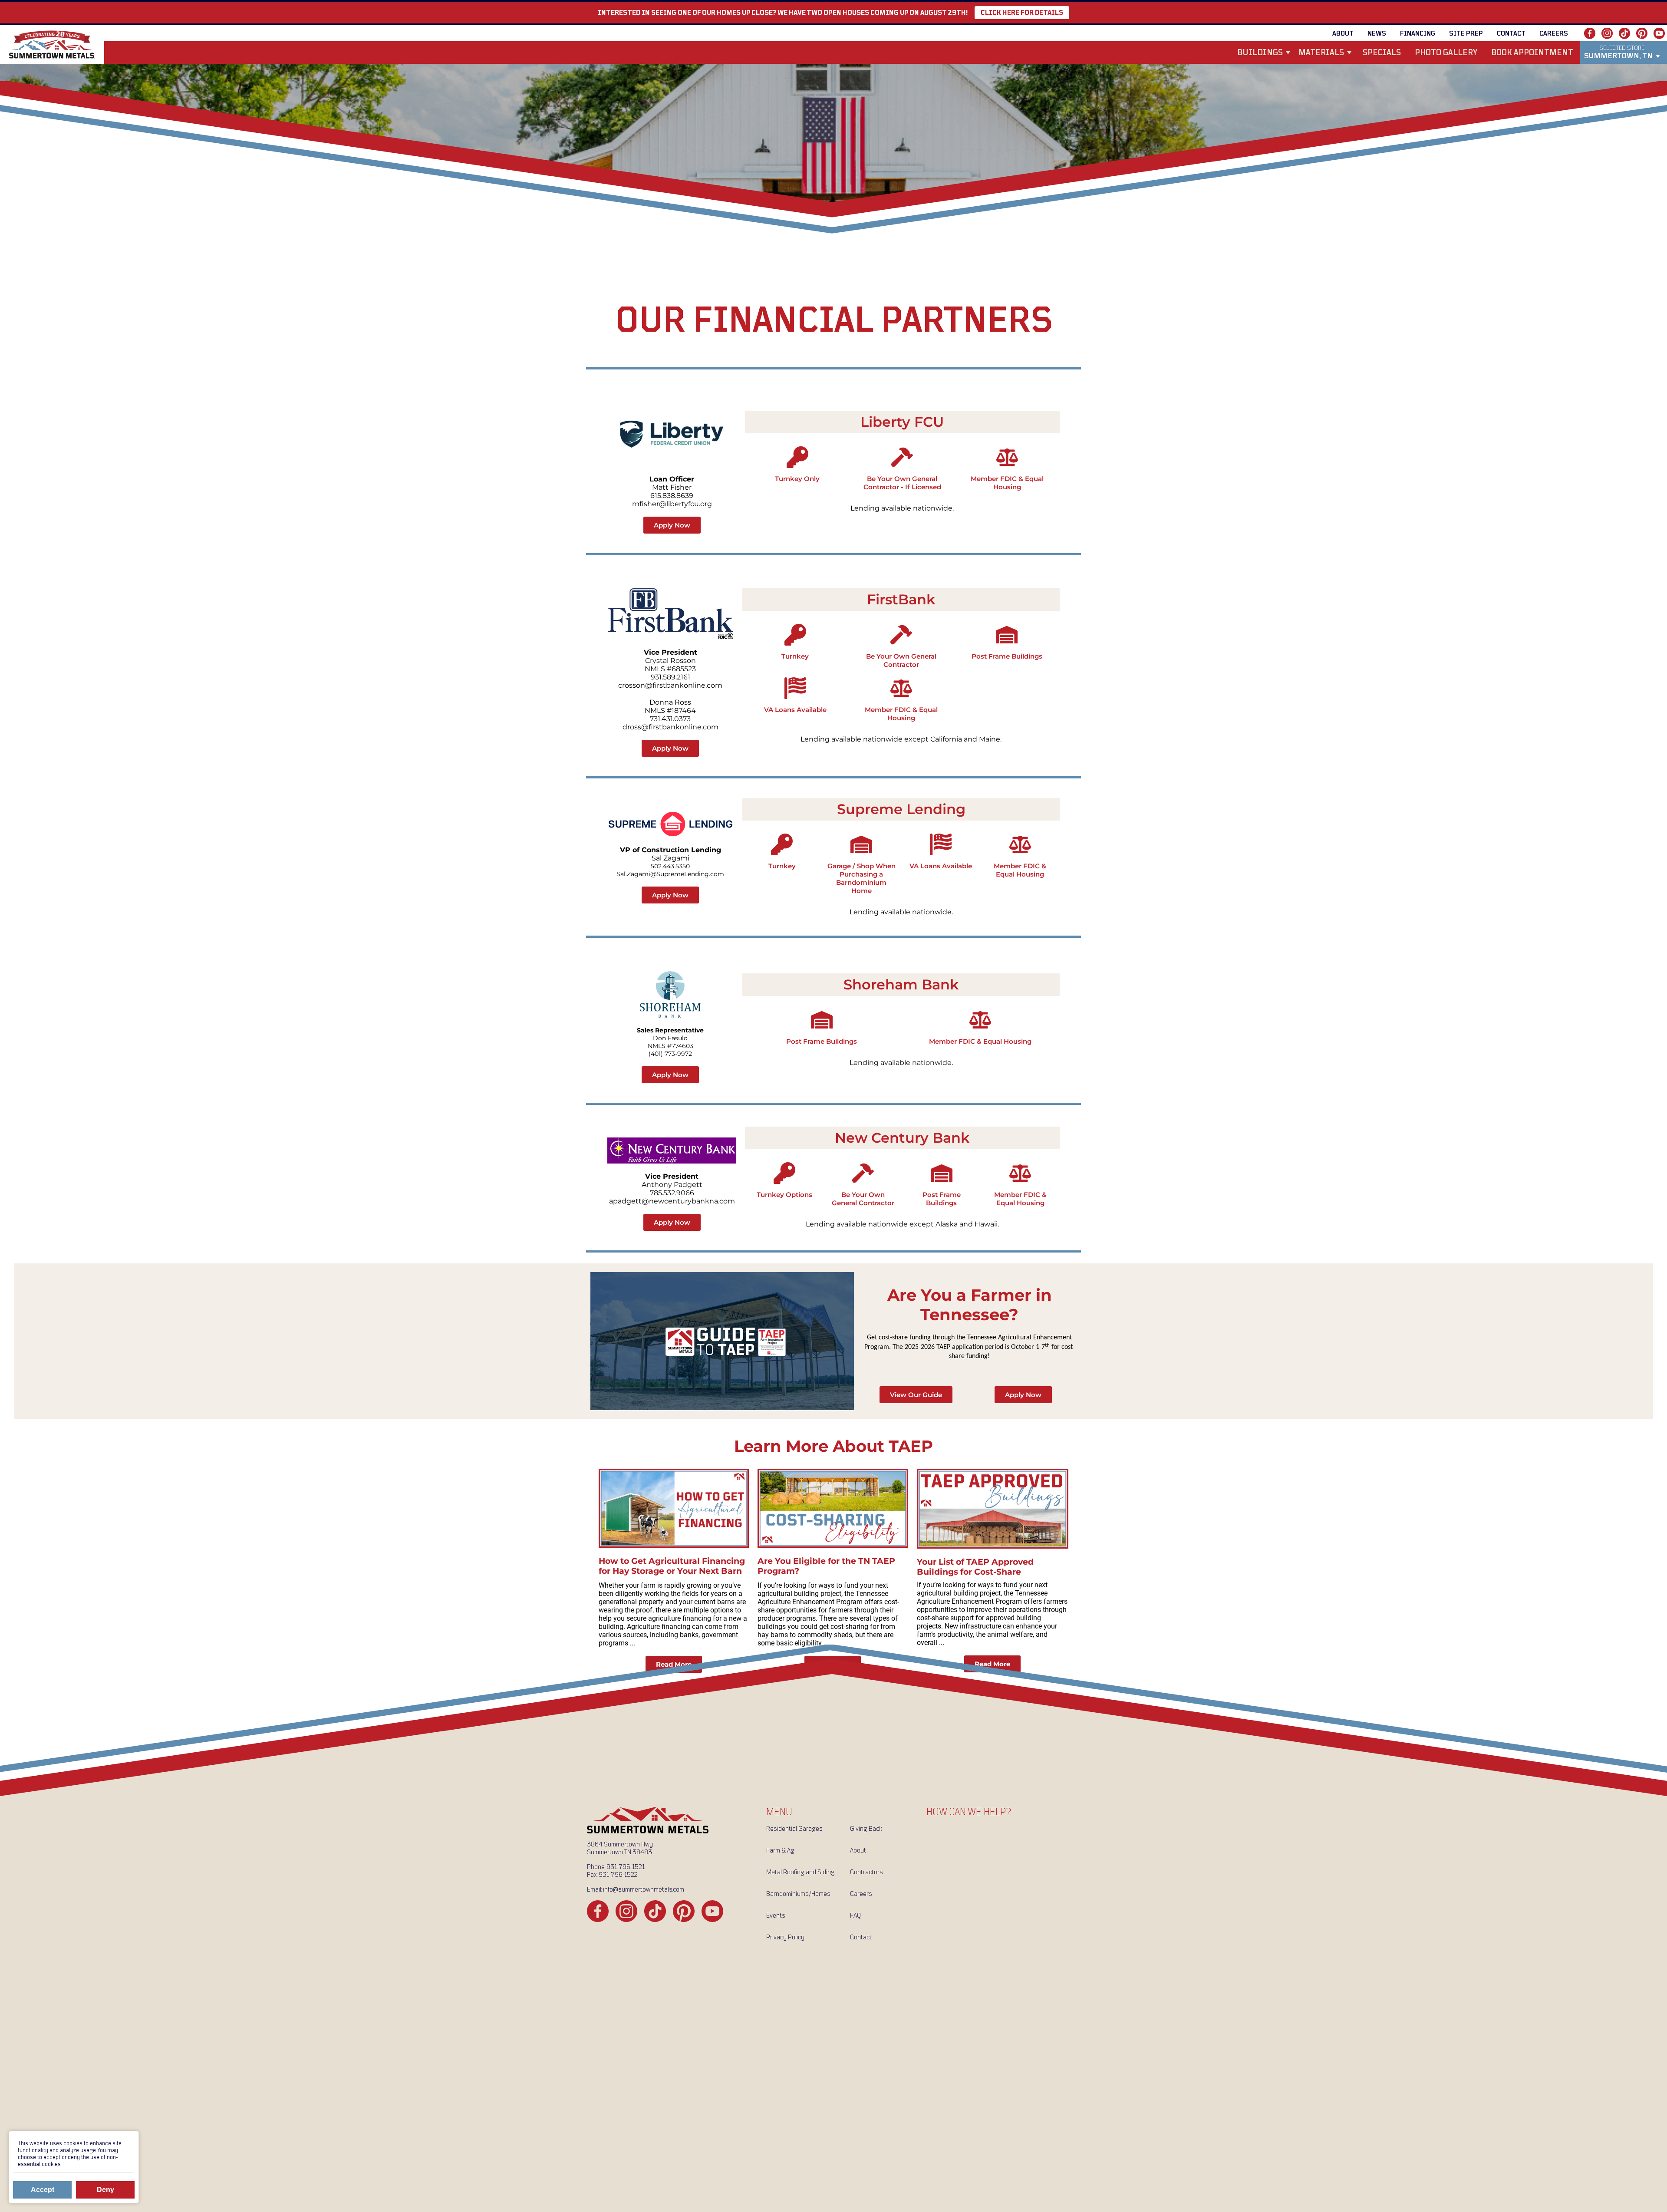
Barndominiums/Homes (798, 1894)
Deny (105, 2190)
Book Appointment (1532, 53)
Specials (1382, 53)
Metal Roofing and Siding (801, 1872)
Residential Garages (794, 1829)
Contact (1511, 33)
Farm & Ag (780, 1850)
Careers (1554, 33)
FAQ (855, 1915)
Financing (1418, 33)
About (1343, 33)
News (1377, 33)
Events (776, 1915)
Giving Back (866, 1829)
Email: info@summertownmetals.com (636, 1889)
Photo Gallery (1446, 53)
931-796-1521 (626, 1867)
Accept (43, 2190)
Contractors (866, 1872)
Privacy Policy (785, 1937)
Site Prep (1466, 33)
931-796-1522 (618, 1875)
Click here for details (1022, 13)
